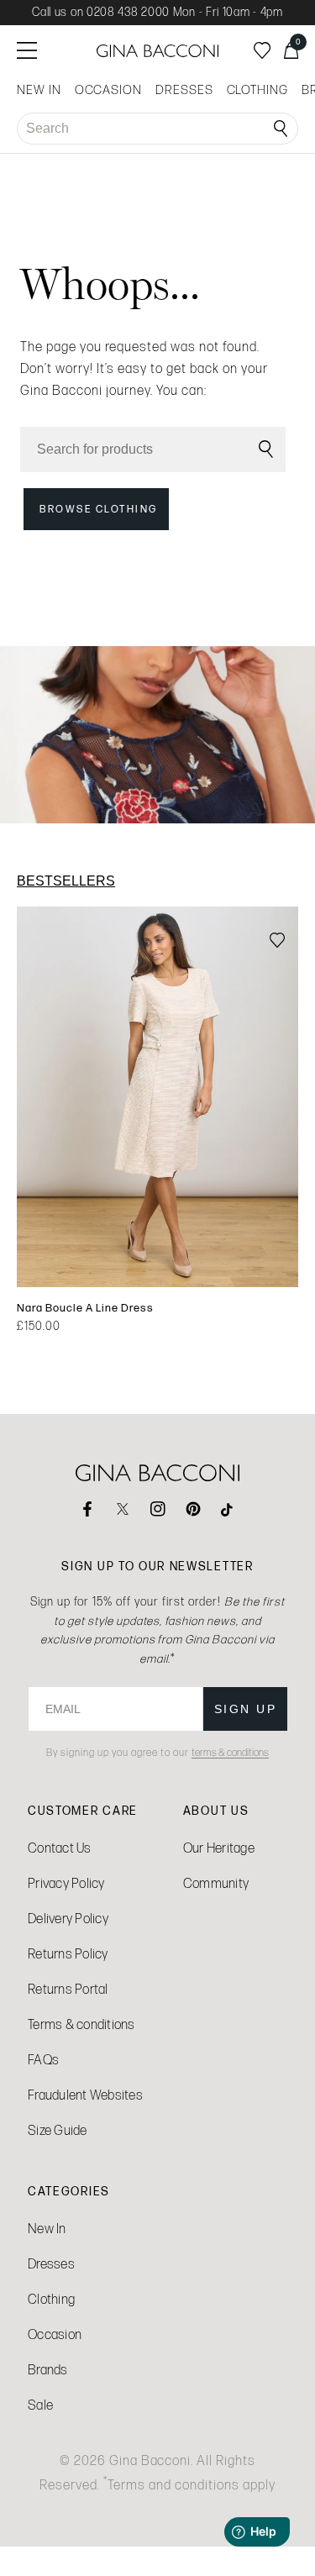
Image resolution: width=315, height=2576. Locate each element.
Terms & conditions (81, 2024)
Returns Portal (68, 1989)
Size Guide (58, 2130)
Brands (48, 2370)
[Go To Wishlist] (262, 50)
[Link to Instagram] (158, 1509)
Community (216, 1883)
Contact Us (60, 1848)
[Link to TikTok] (228, 1509)
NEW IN (39, 90)
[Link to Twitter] (123, 1509)
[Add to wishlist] (277, 941)
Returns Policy (68, 1954)
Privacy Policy (66, 1883)
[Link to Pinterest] (193, 1509)
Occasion (55, 2334)
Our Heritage (219, 1848)
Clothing (51, 2299)
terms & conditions (230, 1753)
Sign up (246, 1709)
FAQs (43, 2060)
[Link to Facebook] (87, 1509)
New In (47, 2229)
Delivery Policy (68, 1919)
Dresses (51, 2264)
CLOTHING (257, 90)
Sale (40, 2405)
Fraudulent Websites (85, 2095)
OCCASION (108, 90)
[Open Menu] (27, 50)
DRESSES (184, 90)
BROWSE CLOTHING (99, 509)
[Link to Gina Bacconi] (158, 51)
